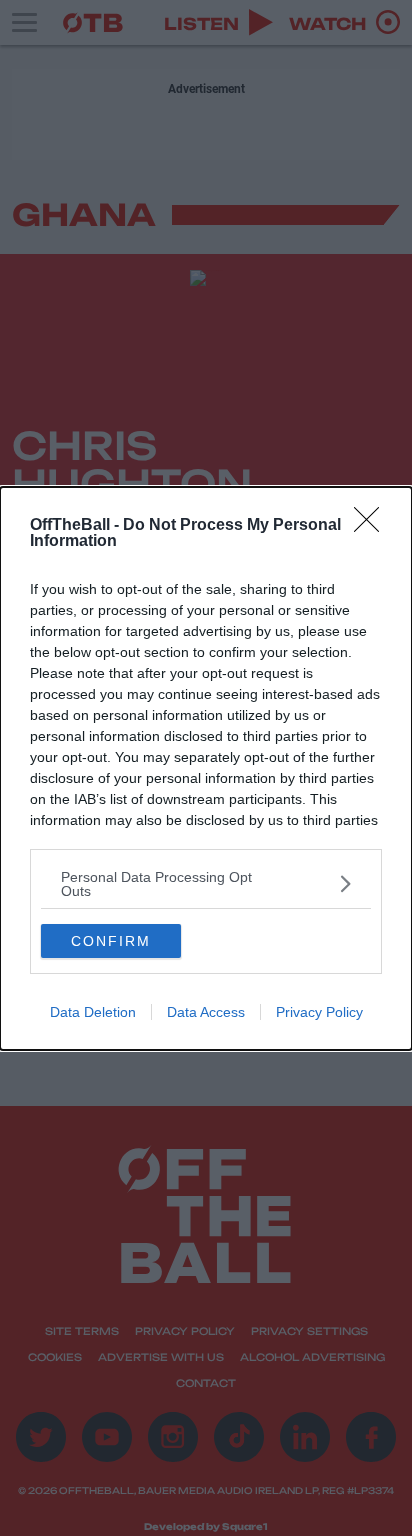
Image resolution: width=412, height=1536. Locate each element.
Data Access (206, 1012)
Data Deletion (93, 1012)
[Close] (373, 526)
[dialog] (206, 768)
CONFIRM (111, 941)
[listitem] (206, 884)
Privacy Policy (319, 1012)
